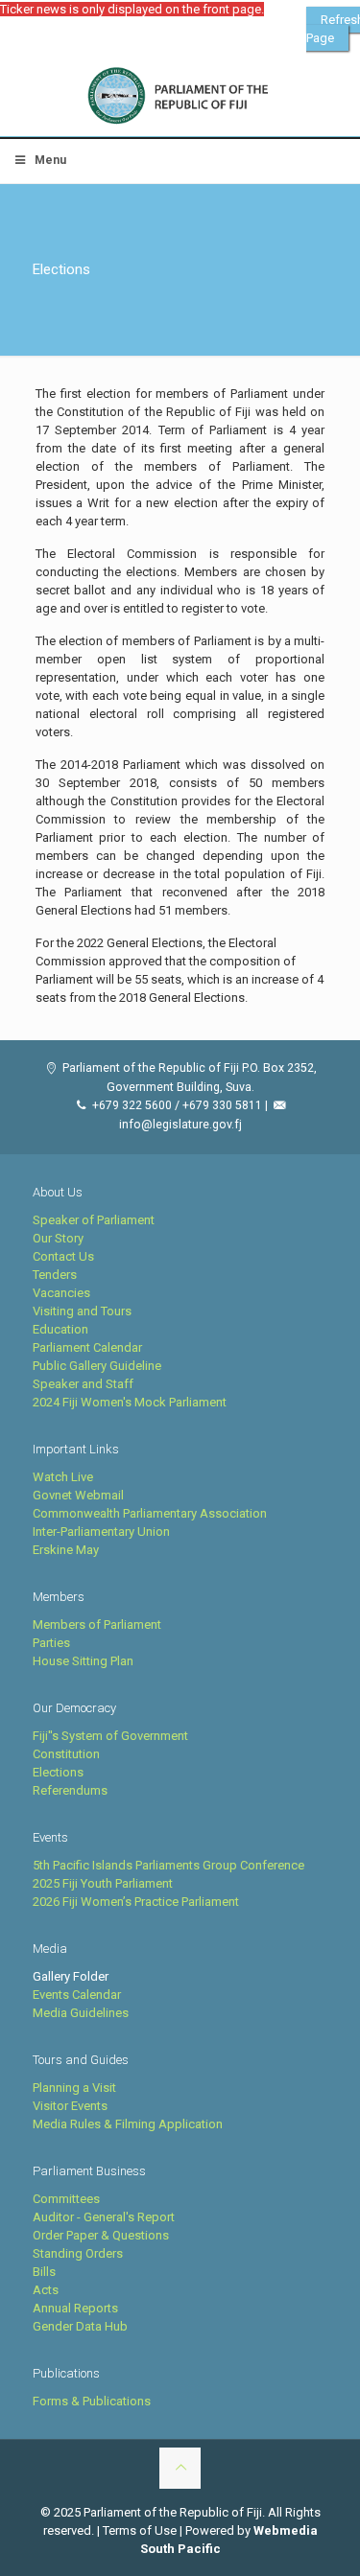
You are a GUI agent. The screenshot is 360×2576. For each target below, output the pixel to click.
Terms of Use (140, 2530)
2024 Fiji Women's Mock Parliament (130, 1402)
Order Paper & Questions (101, 2235)
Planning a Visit (74, 2088)
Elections (58, 1772)
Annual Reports (75, 2308)
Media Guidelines (81, 2013)
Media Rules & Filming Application (128, 2124)
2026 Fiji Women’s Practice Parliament (136, 1902)
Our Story (58, 1238)
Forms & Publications (92, 2401)
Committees (66, 2199)
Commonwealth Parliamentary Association (150, 1513)
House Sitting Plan (83, 1661)
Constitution (66, 1754)
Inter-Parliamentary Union (101, 1532)
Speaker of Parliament (94, 1220)
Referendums (70, 1790)
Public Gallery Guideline (97, 1366)
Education (60, 1329)
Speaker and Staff (83, 1384)
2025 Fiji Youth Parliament (103, 1883)
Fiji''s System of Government (110, 1736)
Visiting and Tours (82, 1311)
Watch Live (63, 1477)
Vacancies (61, 1293)
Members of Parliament (97, 1625)
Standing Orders (78, 2253)
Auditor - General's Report (104, 2217)
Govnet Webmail (78, 1495)
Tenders (55, 1275)
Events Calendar (77, 1995)
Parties (51, 1643)
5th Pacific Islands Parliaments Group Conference (168, 1865)
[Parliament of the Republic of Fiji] (180, 96)
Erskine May (66, 1550)
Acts (46, 2290)
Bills (44, 2272)
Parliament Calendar (87, 1347)
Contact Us (63, 1256)
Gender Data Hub (80, 2326)
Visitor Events (70, 2106)
